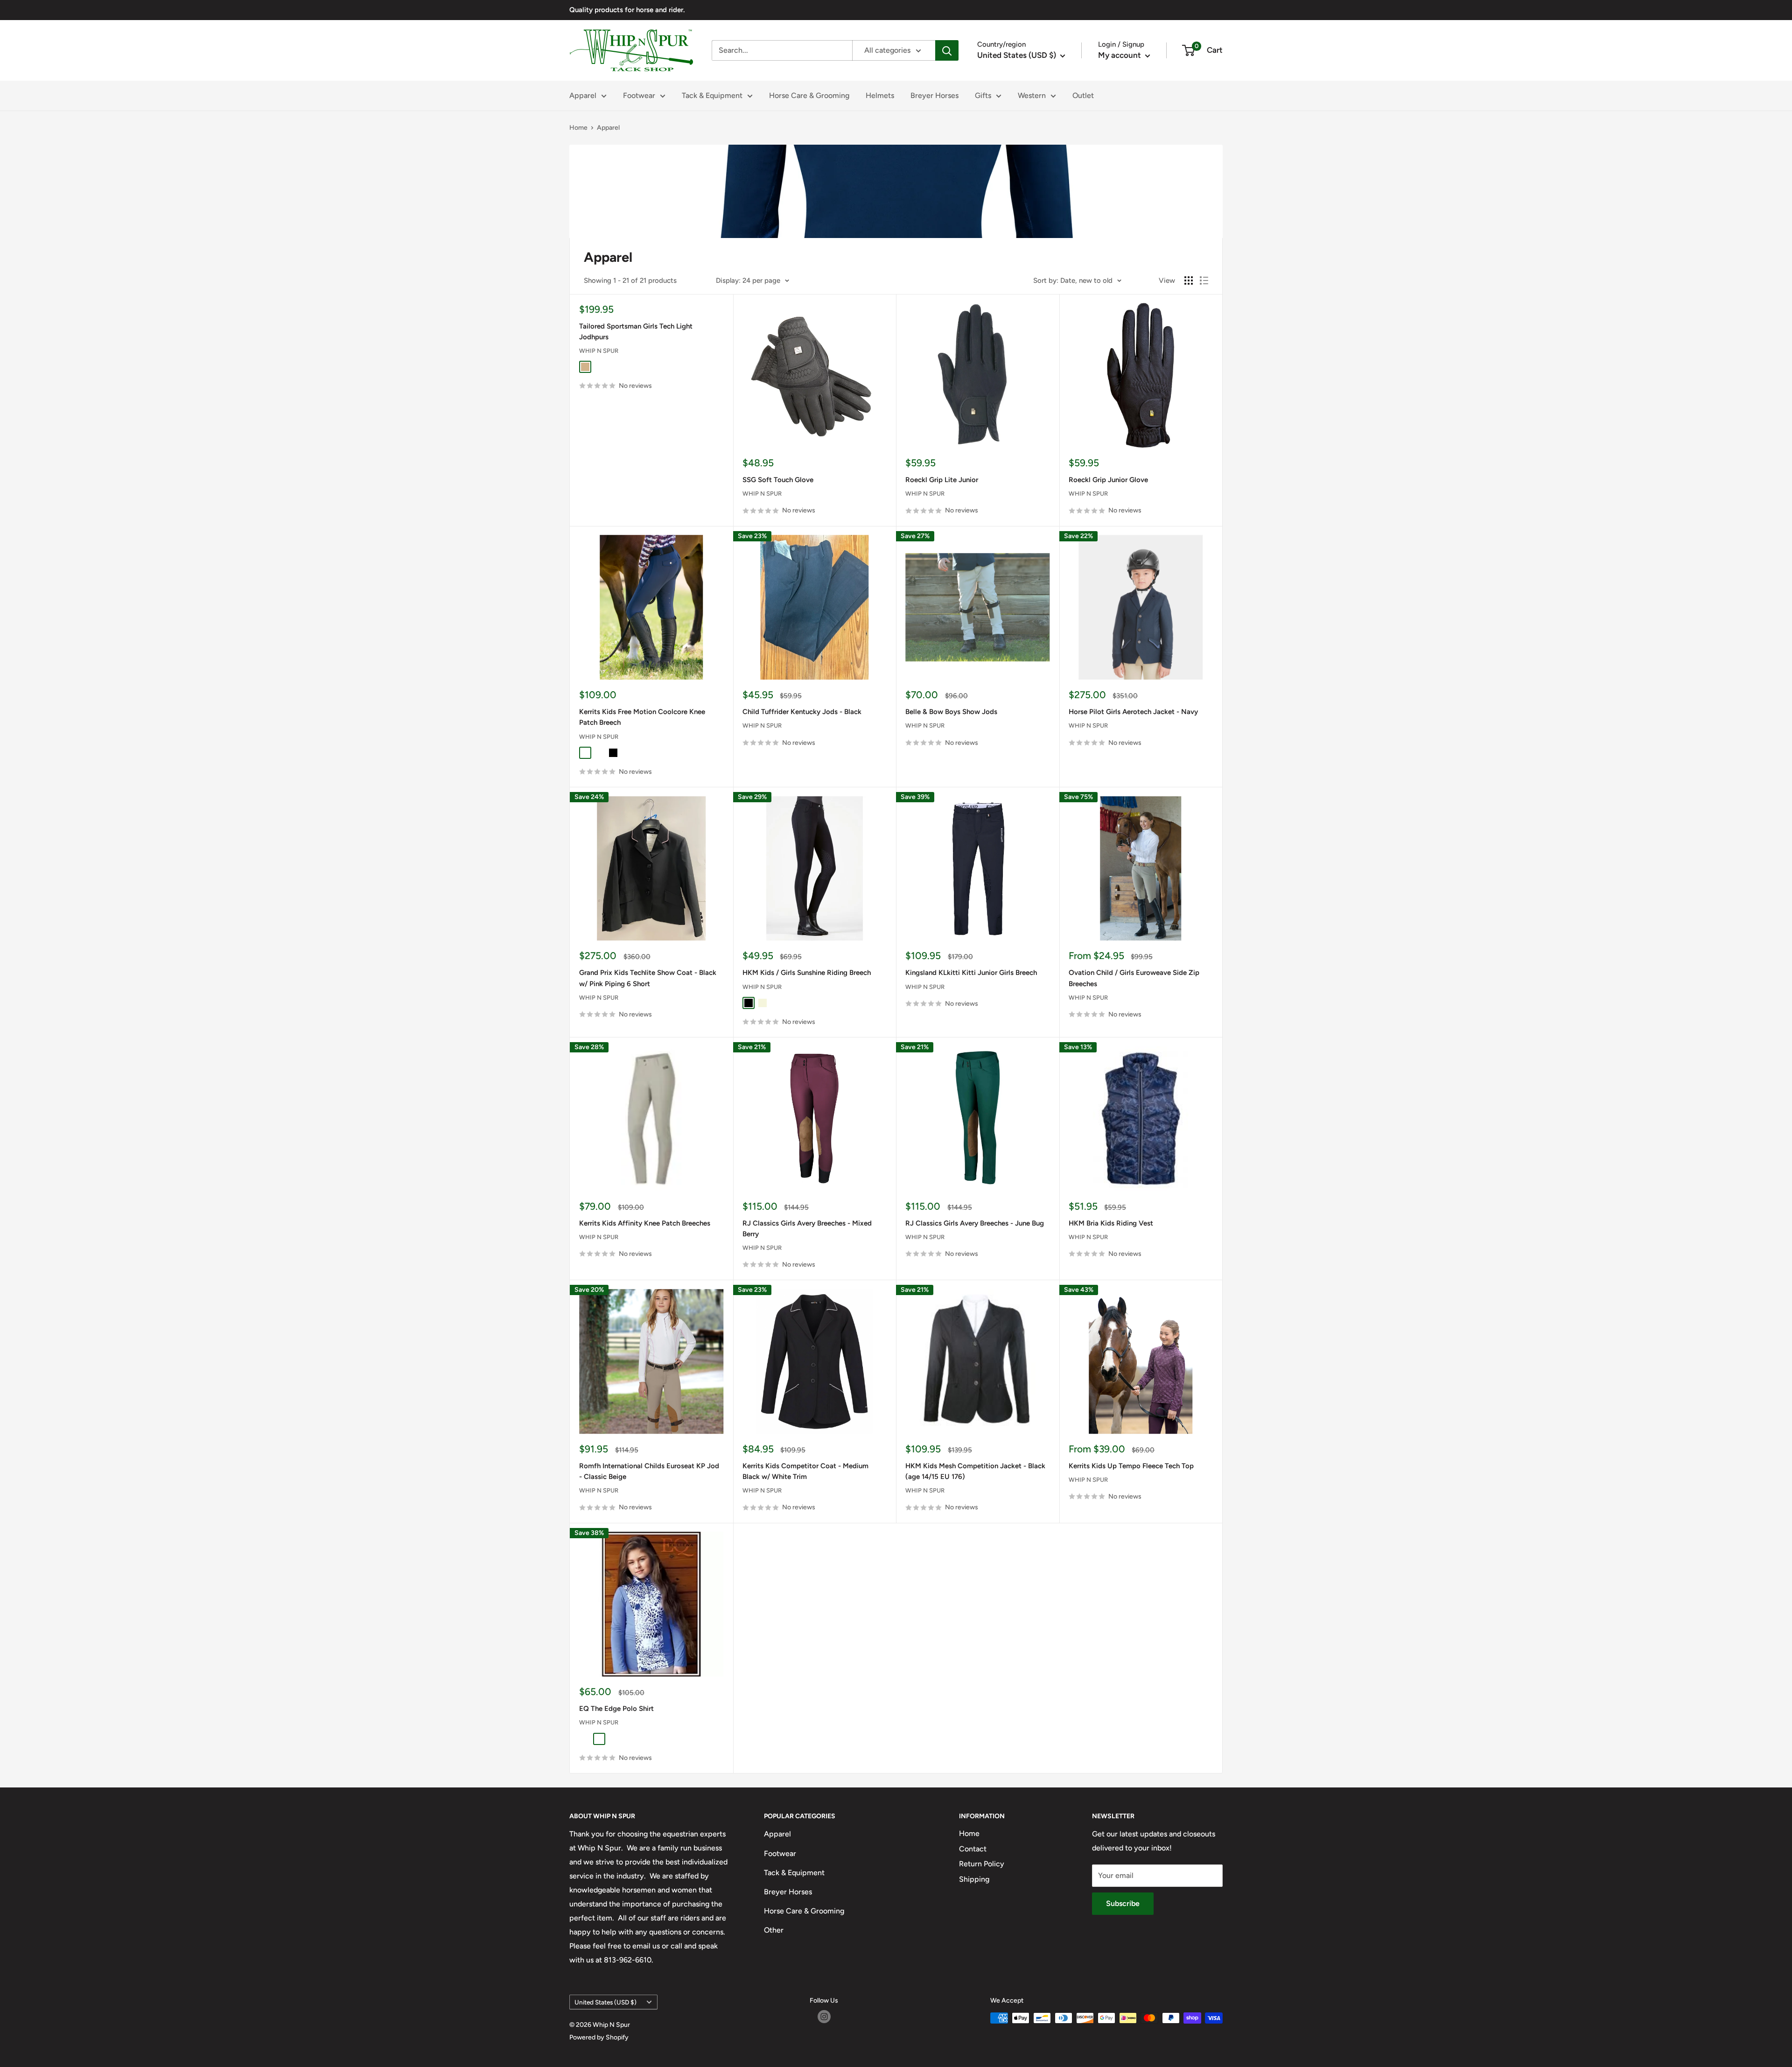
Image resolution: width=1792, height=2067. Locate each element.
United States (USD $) (605, 2002)
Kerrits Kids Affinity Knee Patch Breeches (645, 1223)
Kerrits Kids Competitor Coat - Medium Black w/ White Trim (805, 1471)
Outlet (1083, 95)
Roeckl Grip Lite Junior (942, 480)
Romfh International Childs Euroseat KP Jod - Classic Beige (649, 1471)
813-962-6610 (628, 1960)
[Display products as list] (1204, 280)
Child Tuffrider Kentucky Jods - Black (802, 712)
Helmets (880, 95)
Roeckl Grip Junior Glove (1108, 480)
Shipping (974, 1879)
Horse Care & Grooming (809, 95)
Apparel (583, 95)
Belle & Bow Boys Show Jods (951, 712)
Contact (973, 1849)
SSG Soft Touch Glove (778, 480)
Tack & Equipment (712, 95)
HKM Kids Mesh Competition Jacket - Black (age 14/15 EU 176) (975, 1471)
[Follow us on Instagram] (824, 2017)
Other (774, 1930)
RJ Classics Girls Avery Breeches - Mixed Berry (807, 1229)
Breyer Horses (934, 95)
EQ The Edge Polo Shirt (616, 1709)
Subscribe (1123, 1903)
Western (1032, 95)
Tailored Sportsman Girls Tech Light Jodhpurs (636, 332)
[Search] (947, 50)
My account (1120, 55)
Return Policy (982, 1864)
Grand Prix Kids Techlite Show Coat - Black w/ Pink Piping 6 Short (648, 978)
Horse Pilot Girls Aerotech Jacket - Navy (1133, 712)
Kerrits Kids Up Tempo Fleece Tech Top (1131, 1466)
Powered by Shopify (599, 2037)
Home (578, 128)
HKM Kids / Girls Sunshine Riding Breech (807, 973)
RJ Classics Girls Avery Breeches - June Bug (975, 1223)
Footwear (639, 95)
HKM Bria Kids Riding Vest (1111, 1223)
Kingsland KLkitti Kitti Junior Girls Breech (971, 973)
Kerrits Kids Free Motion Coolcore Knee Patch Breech (642, 717)
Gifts (983, 95)
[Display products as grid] (1189, 280)
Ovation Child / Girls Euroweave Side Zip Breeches (1134, 978)
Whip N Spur (599, 351)
